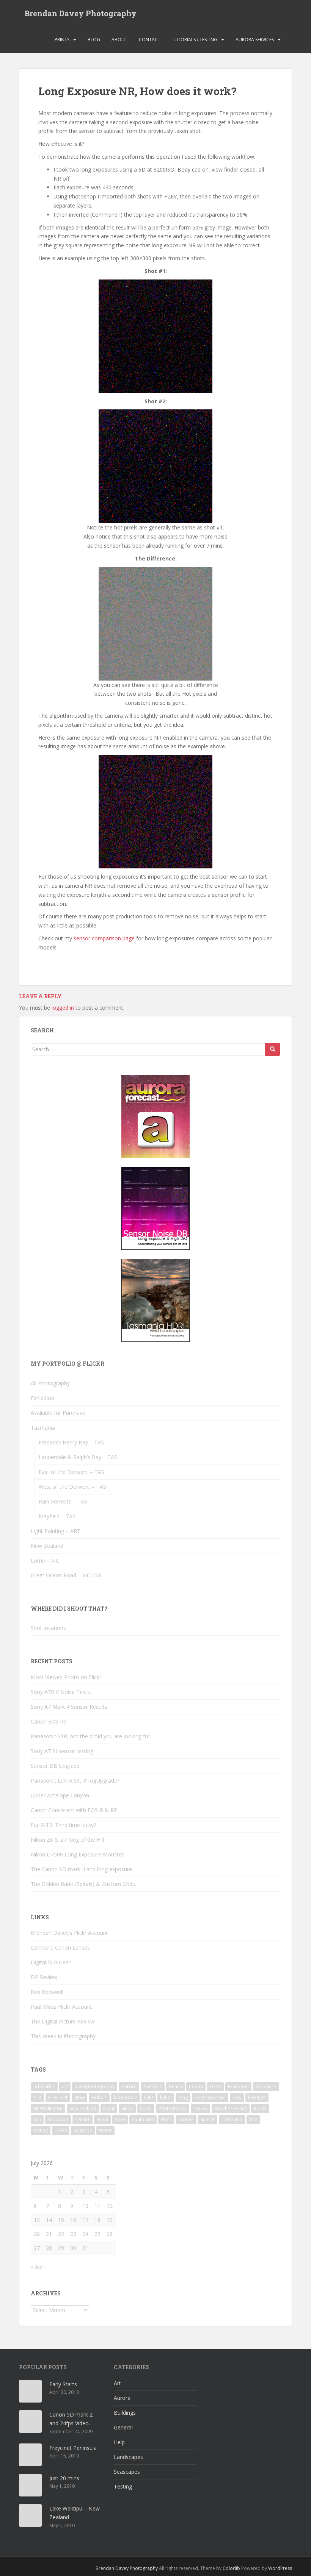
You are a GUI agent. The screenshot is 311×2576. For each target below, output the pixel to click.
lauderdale (126, 2097)
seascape (58, 2119)
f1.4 (37, 2097)
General (123, 2427)
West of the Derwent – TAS (72, 1487)
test (253, 2119)
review (200, 2108)
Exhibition (42, 1398)
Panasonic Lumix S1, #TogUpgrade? (75, 1781)
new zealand (83, 2108)
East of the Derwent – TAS (71, 1472)
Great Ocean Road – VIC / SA (66, 1575)
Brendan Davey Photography (81, 13)
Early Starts (63, 2384)
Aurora (129, 2087)
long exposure (210, 2097)
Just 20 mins (64, 2478)
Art (117, 2383)
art (65, 2087)
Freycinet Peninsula (73, 2448)
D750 (215, 2087)
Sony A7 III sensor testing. (63, 1751)
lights (166, 2097)
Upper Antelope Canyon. (60, 1795)
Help (119, 2442)
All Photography (50, 1383)
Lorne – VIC (45, 1560)
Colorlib (231, 2568)
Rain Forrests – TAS (63, 1501)
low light (257, 2097)
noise (146, 2108)
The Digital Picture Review (63, 2021)
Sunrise (186, 2119)
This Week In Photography (63, 2036)
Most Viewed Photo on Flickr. (67, 1677)
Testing (123, 2486)
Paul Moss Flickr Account (61, 2007)
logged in (63, 1008)
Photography (173, 2108)
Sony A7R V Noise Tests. (61, 1692)
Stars (166, 2119)
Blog (94, 40)
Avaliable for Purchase (58, 1413)
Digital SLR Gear (51, 1962)
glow (79, 2097)
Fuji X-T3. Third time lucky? (63, 1825)
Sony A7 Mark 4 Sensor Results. (70, 1707)
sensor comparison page (104, 938)
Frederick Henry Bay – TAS (71, 1442)
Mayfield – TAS (57, 1516)
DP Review (44, 1977)
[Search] (273, 1049)
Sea (37, 2119)
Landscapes (128, 2457)
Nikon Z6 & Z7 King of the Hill (67, 1840)
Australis (153, 2087)
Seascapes (127, 2472)
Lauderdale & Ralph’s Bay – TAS (78, 1457)
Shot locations (48, 1628)
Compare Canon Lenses (60, 1948)
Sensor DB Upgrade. (56, 1766)
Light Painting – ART (56, 1531)
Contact (150, 40)
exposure (266, 2087)
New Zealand (47, 1546)
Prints (62, 40)
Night (109, 2108)
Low (237, 2097)
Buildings (125, 2413)
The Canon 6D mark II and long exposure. (82, 1869)
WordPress (280, 2568)
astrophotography (95, 2087)
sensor (82, 2119)
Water (105, 2130)
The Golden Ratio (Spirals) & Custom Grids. (83, 1884)
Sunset (208, 2119)
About (119, 40)
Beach (175, 2087)
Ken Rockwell (47, 1992)
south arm (143, 2119)
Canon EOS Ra (49, 1721)
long (183, 2097)
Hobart (99, 2097)
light (149, 2097)
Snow (102, 2119)
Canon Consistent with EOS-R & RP (74, 1810)
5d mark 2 (44, 2087)
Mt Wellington (48, 2108)
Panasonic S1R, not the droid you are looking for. (91, 1736)
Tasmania (43, 1428)
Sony (120, 2119)
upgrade (83, 2130)
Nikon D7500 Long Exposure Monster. (78, 1854)
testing (41, 2130)
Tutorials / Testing (195, 40)
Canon (196, 2087)
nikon (127, 2108)
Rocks (260, 2108)
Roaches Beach (231, 2108)
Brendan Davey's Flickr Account (69, 1933)
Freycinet (58, 2097)
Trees (61, 2130)
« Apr (37, 2267)
